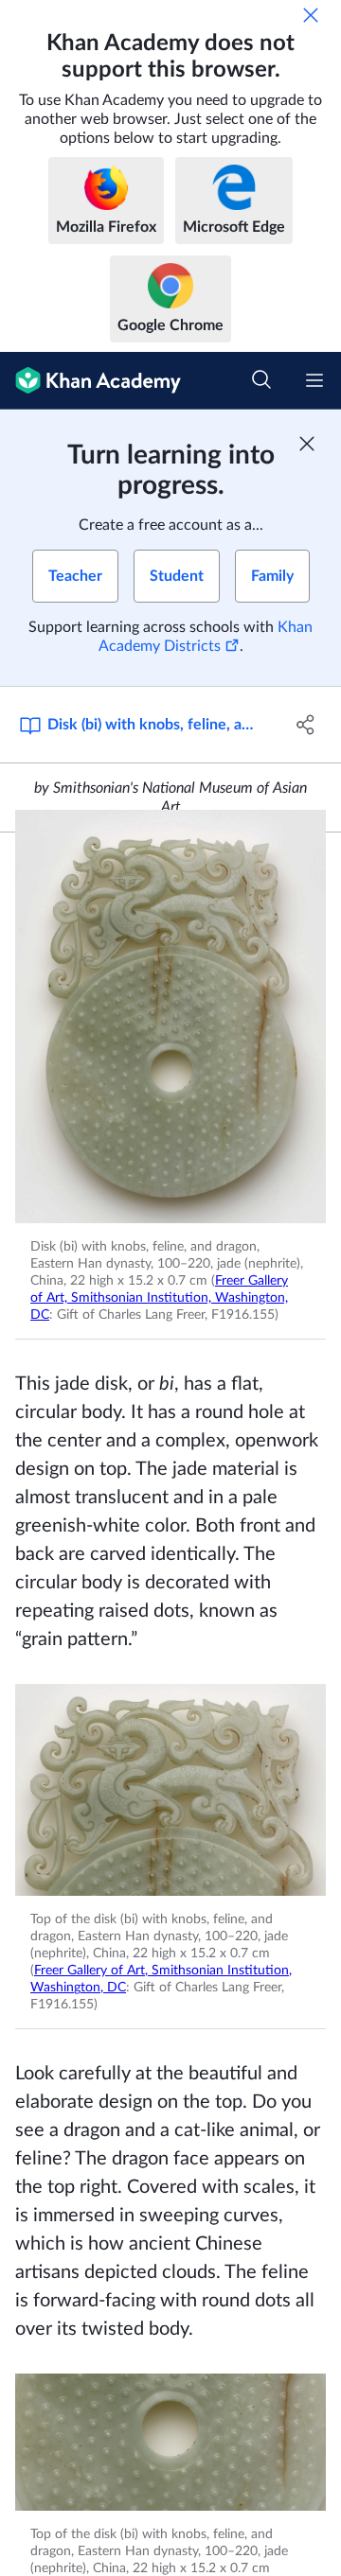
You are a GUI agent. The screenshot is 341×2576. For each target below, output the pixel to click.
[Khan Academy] (90, 381)
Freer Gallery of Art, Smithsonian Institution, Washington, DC (159, 1298)
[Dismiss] (311, 15)
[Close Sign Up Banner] (307, 444)
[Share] (306, 725)
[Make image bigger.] (170, 1016)
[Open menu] (314, 380)
